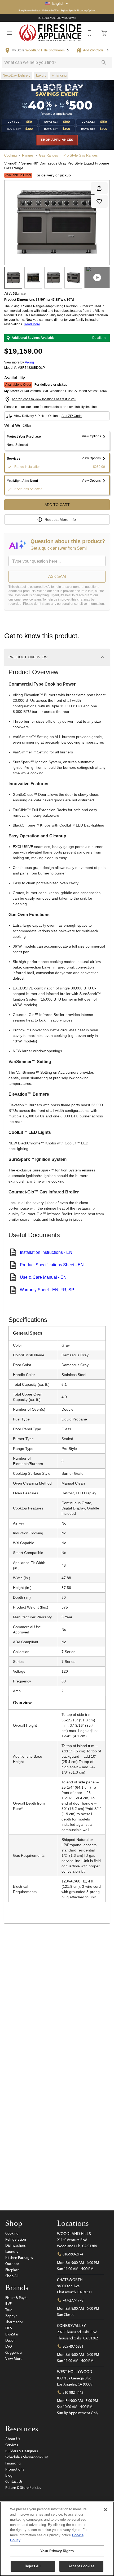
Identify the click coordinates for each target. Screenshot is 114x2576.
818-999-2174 (73, 2254)
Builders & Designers (22, 2451)
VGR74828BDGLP (31, 368)
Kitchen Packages (19, 2258)
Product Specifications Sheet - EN (52, 1265)
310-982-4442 (73, 2392)
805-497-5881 (73, 2346)
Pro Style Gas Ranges (81, 155)
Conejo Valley (71, 2326)
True (9, 2310)
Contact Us (14, 2481)
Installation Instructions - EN (46, 1252)
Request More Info (60, 519)
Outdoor (12, 2264)
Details (97, 338)
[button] (57, 3)
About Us (13, 2439)
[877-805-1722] (90, 33)
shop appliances (57, 140)
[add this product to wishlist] (99, 201)
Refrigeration (16, 2239)
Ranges (28, 155)
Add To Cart (57, 505)
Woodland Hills (74, 2234)
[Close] (106, 2510)
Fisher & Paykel (17, 2298)
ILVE (8, 2304)
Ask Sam (57, 576)
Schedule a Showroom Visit (27, 2457)
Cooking (10, 155)
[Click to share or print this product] (99, 188)
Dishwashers (16, 2245)
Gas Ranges (49, 155)
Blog (9, 2475)
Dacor (10, 2340)
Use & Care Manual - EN (43, 1277)
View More (14, 2359)
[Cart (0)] (104, 33)
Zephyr (11, 2316)
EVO (9, 2346)
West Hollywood (75, 2372)
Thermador (14, 2322)
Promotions (15, 2469)
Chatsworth (70, 2280)
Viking (29, 362)
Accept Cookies (81, 2566)
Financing (13, 2463)
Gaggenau (14, 2352)
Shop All (12, 2276)
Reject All (33, 2566)
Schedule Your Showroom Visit (57, 18)
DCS (9, 2328)
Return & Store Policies (23, 2488)
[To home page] (51, 33)
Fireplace (12, 2270)
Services (12, 2445)
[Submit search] (104, 63)
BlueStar (12, 2334)
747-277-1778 (73, 2300)
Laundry (12, 2251)
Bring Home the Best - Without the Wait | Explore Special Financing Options (57, 10)
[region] (57, 2539)
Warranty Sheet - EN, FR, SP (47, 1290)
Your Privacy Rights (57, 2551)
